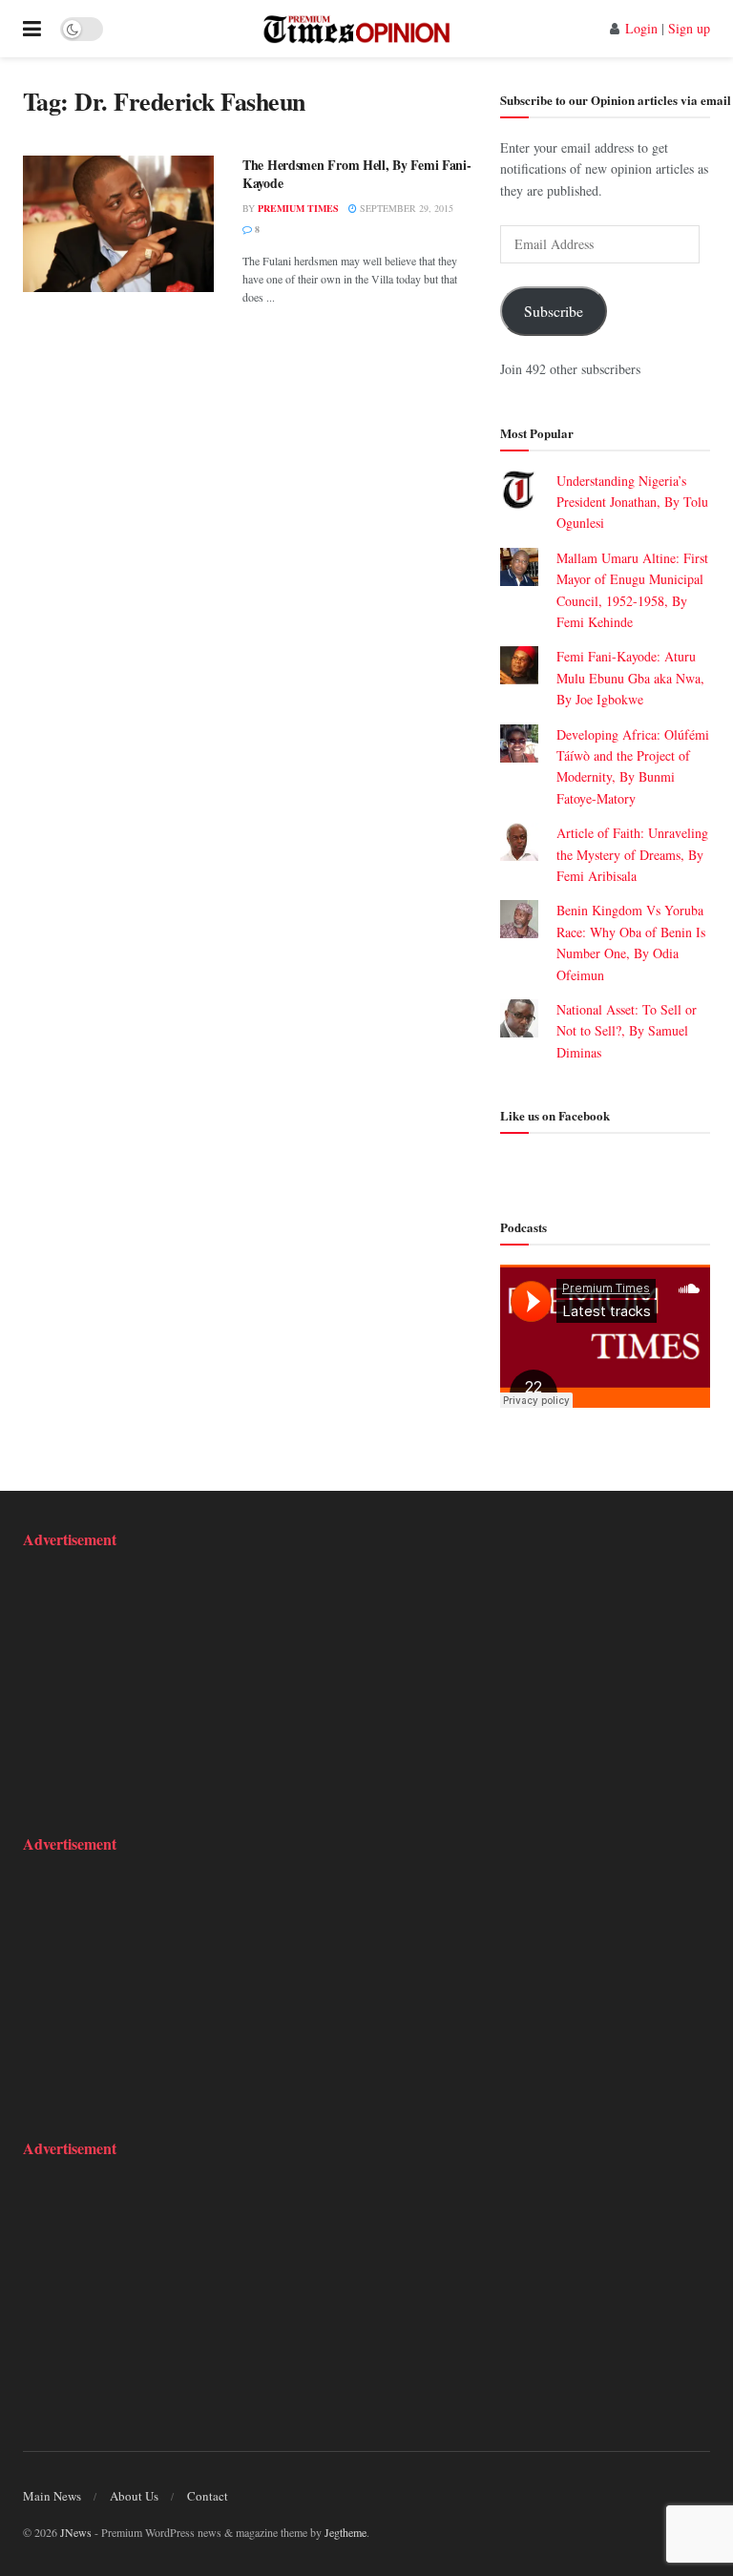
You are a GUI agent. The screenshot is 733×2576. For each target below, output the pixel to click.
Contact (208, 2496)
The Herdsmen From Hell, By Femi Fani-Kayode (357, 174)
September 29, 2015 (405, 208)
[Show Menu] (32, 29)
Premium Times (298, 208)
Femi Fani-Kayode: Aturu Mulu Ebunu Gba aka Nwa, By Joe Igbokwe (630, 678)
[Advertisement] (142, 1688)
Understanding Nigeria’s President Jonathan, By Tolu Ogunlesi (632, 502)
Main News (52, 2496)
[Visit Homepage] (356, 29)
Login (641, 28)
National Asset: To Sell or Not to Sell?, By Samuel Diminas (627, 1031)
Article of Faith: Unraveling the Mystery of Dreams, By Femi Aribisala (632, 854)
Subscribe (554, 311)
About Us (134, 2496)
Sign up (689, 28)
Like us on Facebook (555, 1115)
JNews (76, 2532)
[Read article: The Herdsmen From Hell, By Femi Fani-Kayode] (118, 224)
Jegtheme (346, 2532)
